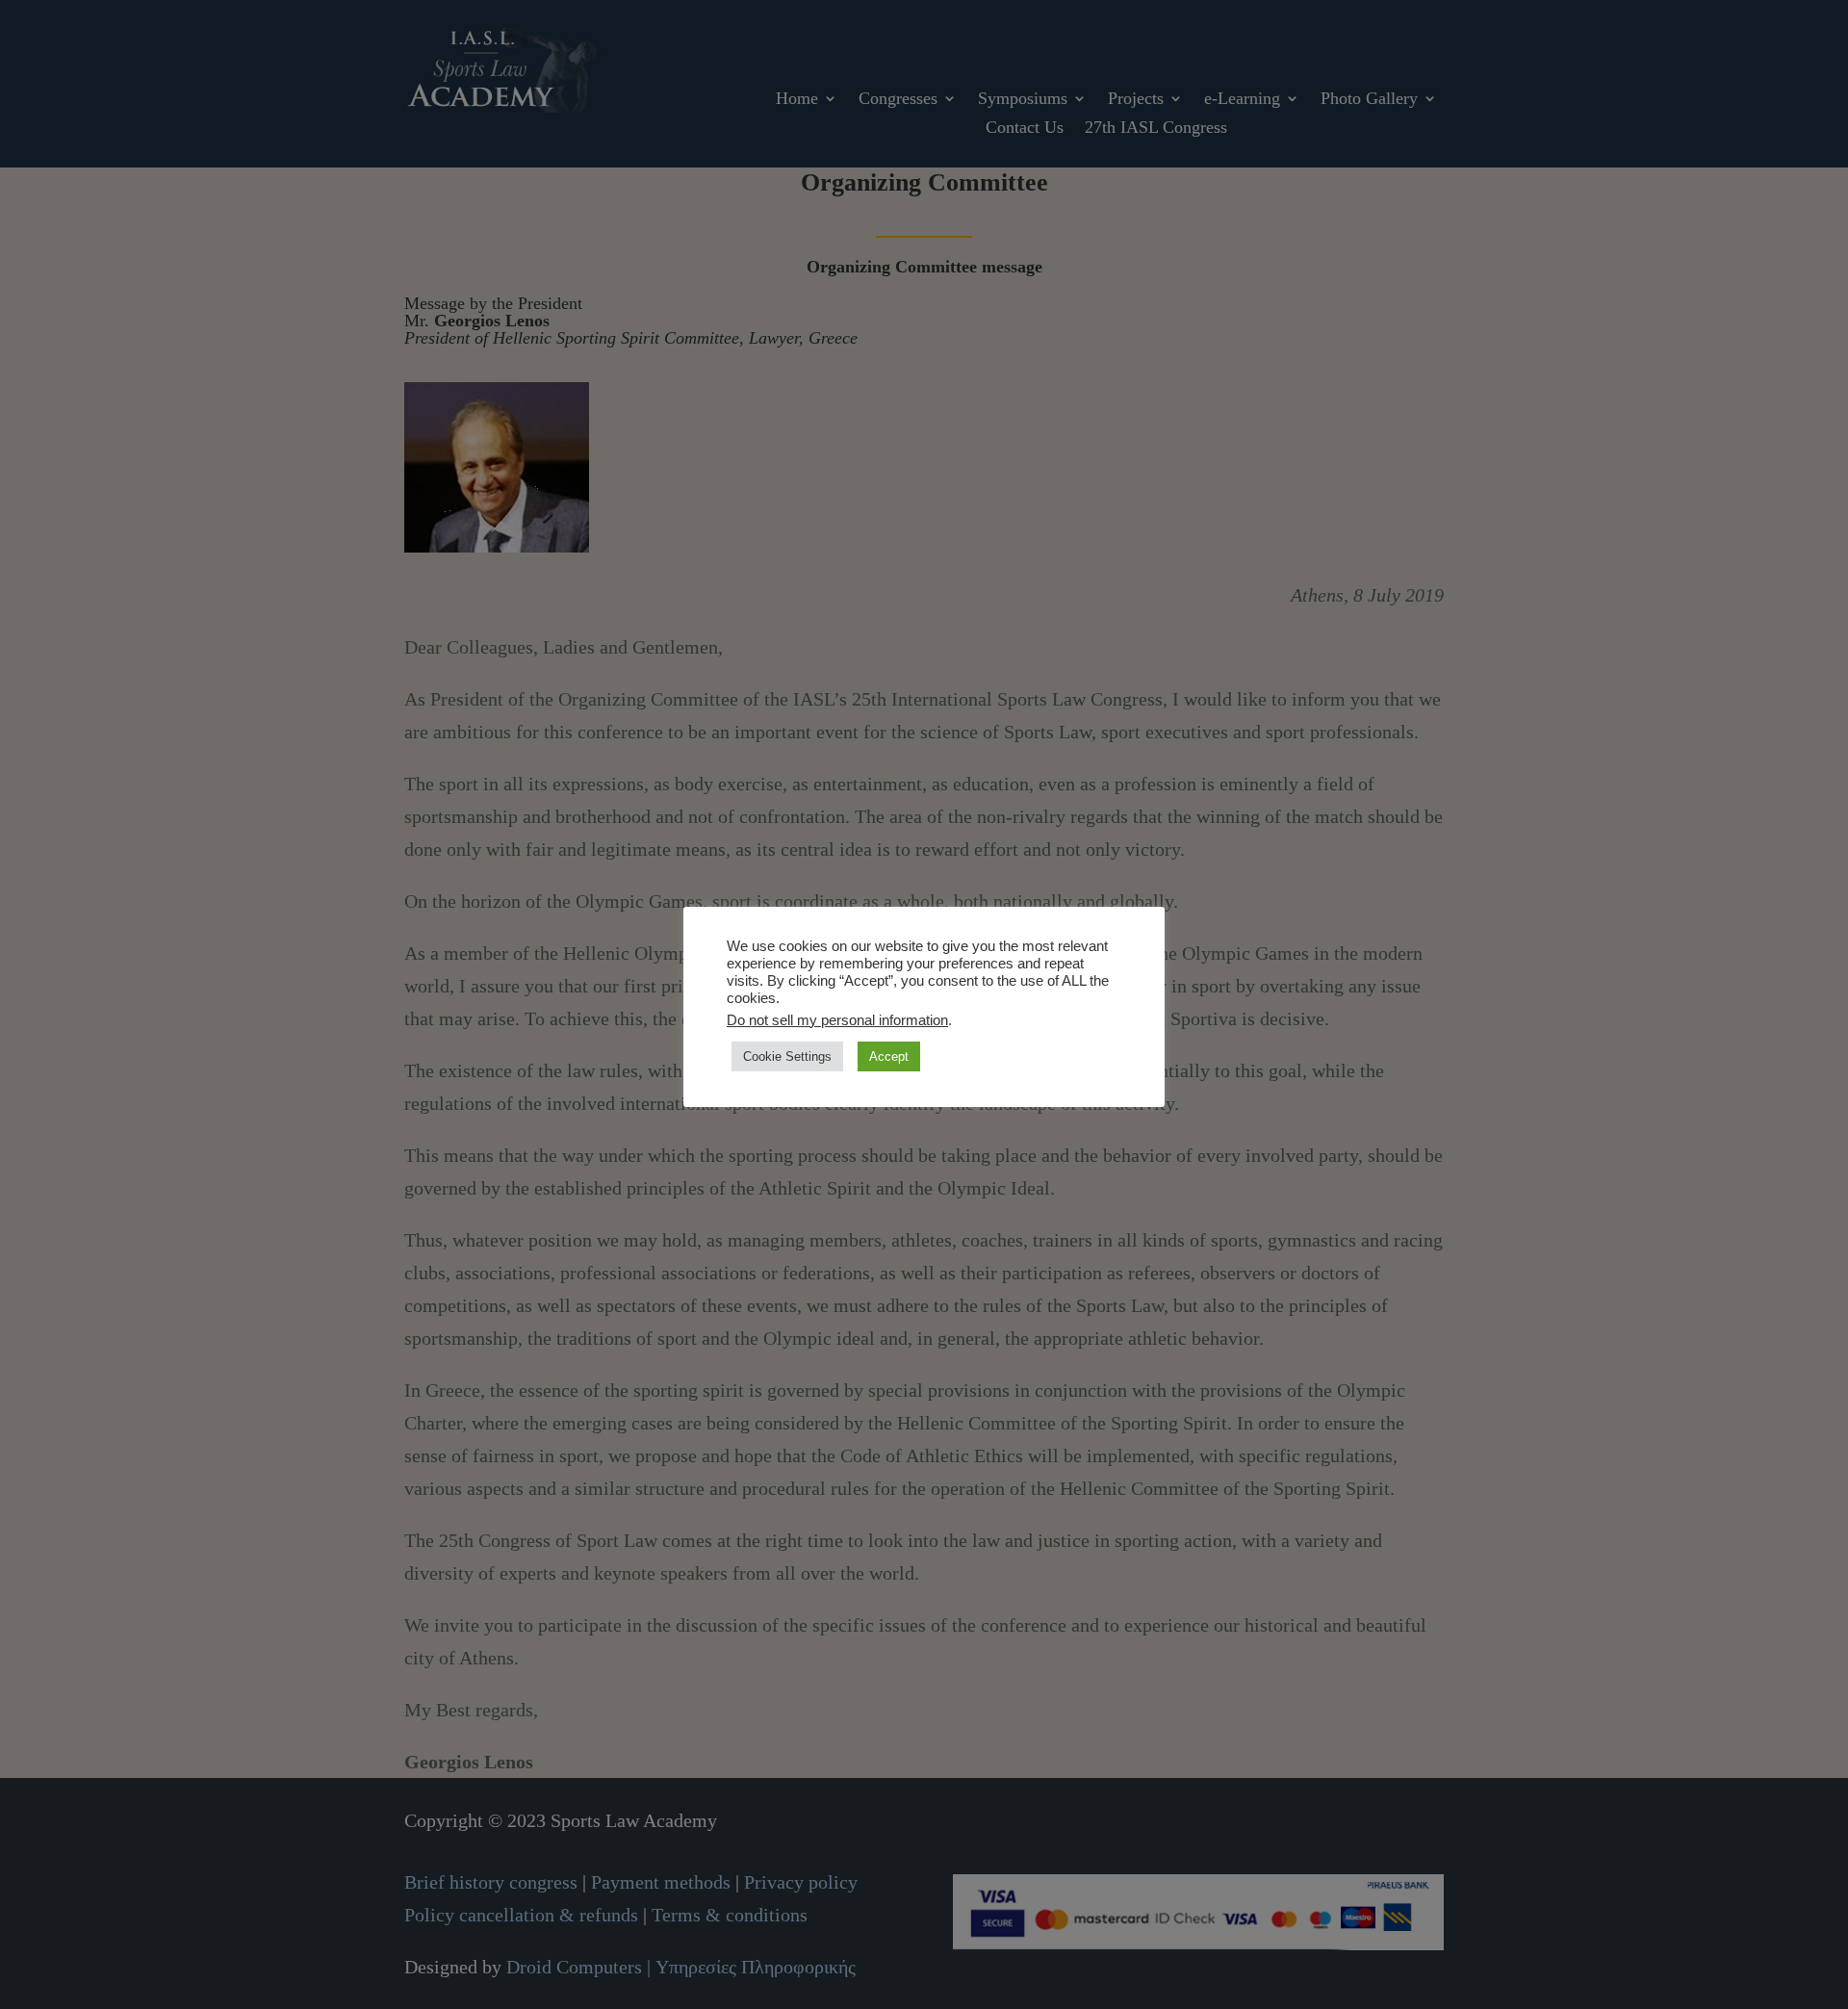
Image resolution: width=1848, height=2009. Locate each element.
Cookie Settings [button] (787, 1056)
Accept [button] (889, 1056)
